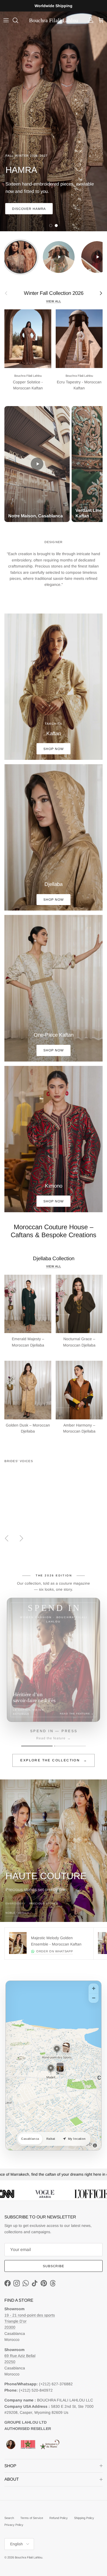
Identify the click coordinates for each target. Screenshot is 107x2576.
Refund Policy (59, 2518)
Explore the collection (54, 1760)
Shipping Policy (84, 2518)
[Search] (18, 20)
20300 (10, 2327)
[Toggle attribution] (95, 2146)
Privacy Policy (14, 2525)
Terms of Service (32, 2518)
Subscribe (54, 2266)
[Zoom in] (94, 1989)
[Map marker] (57, 2049)
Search (9, 2518)
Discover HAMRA (29, 209)
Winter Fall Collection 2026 (54, 293)
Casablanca (30, 2139)
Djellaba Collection (54, 1258)
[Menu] (6, 20)
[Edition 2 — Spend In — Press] (70, 1746)
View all (54, 301)
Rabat (51, 2139)
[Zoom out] (94, 1998)
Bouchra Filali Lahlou (29, 2557)
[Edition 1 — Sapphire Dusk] (37, 1746)
